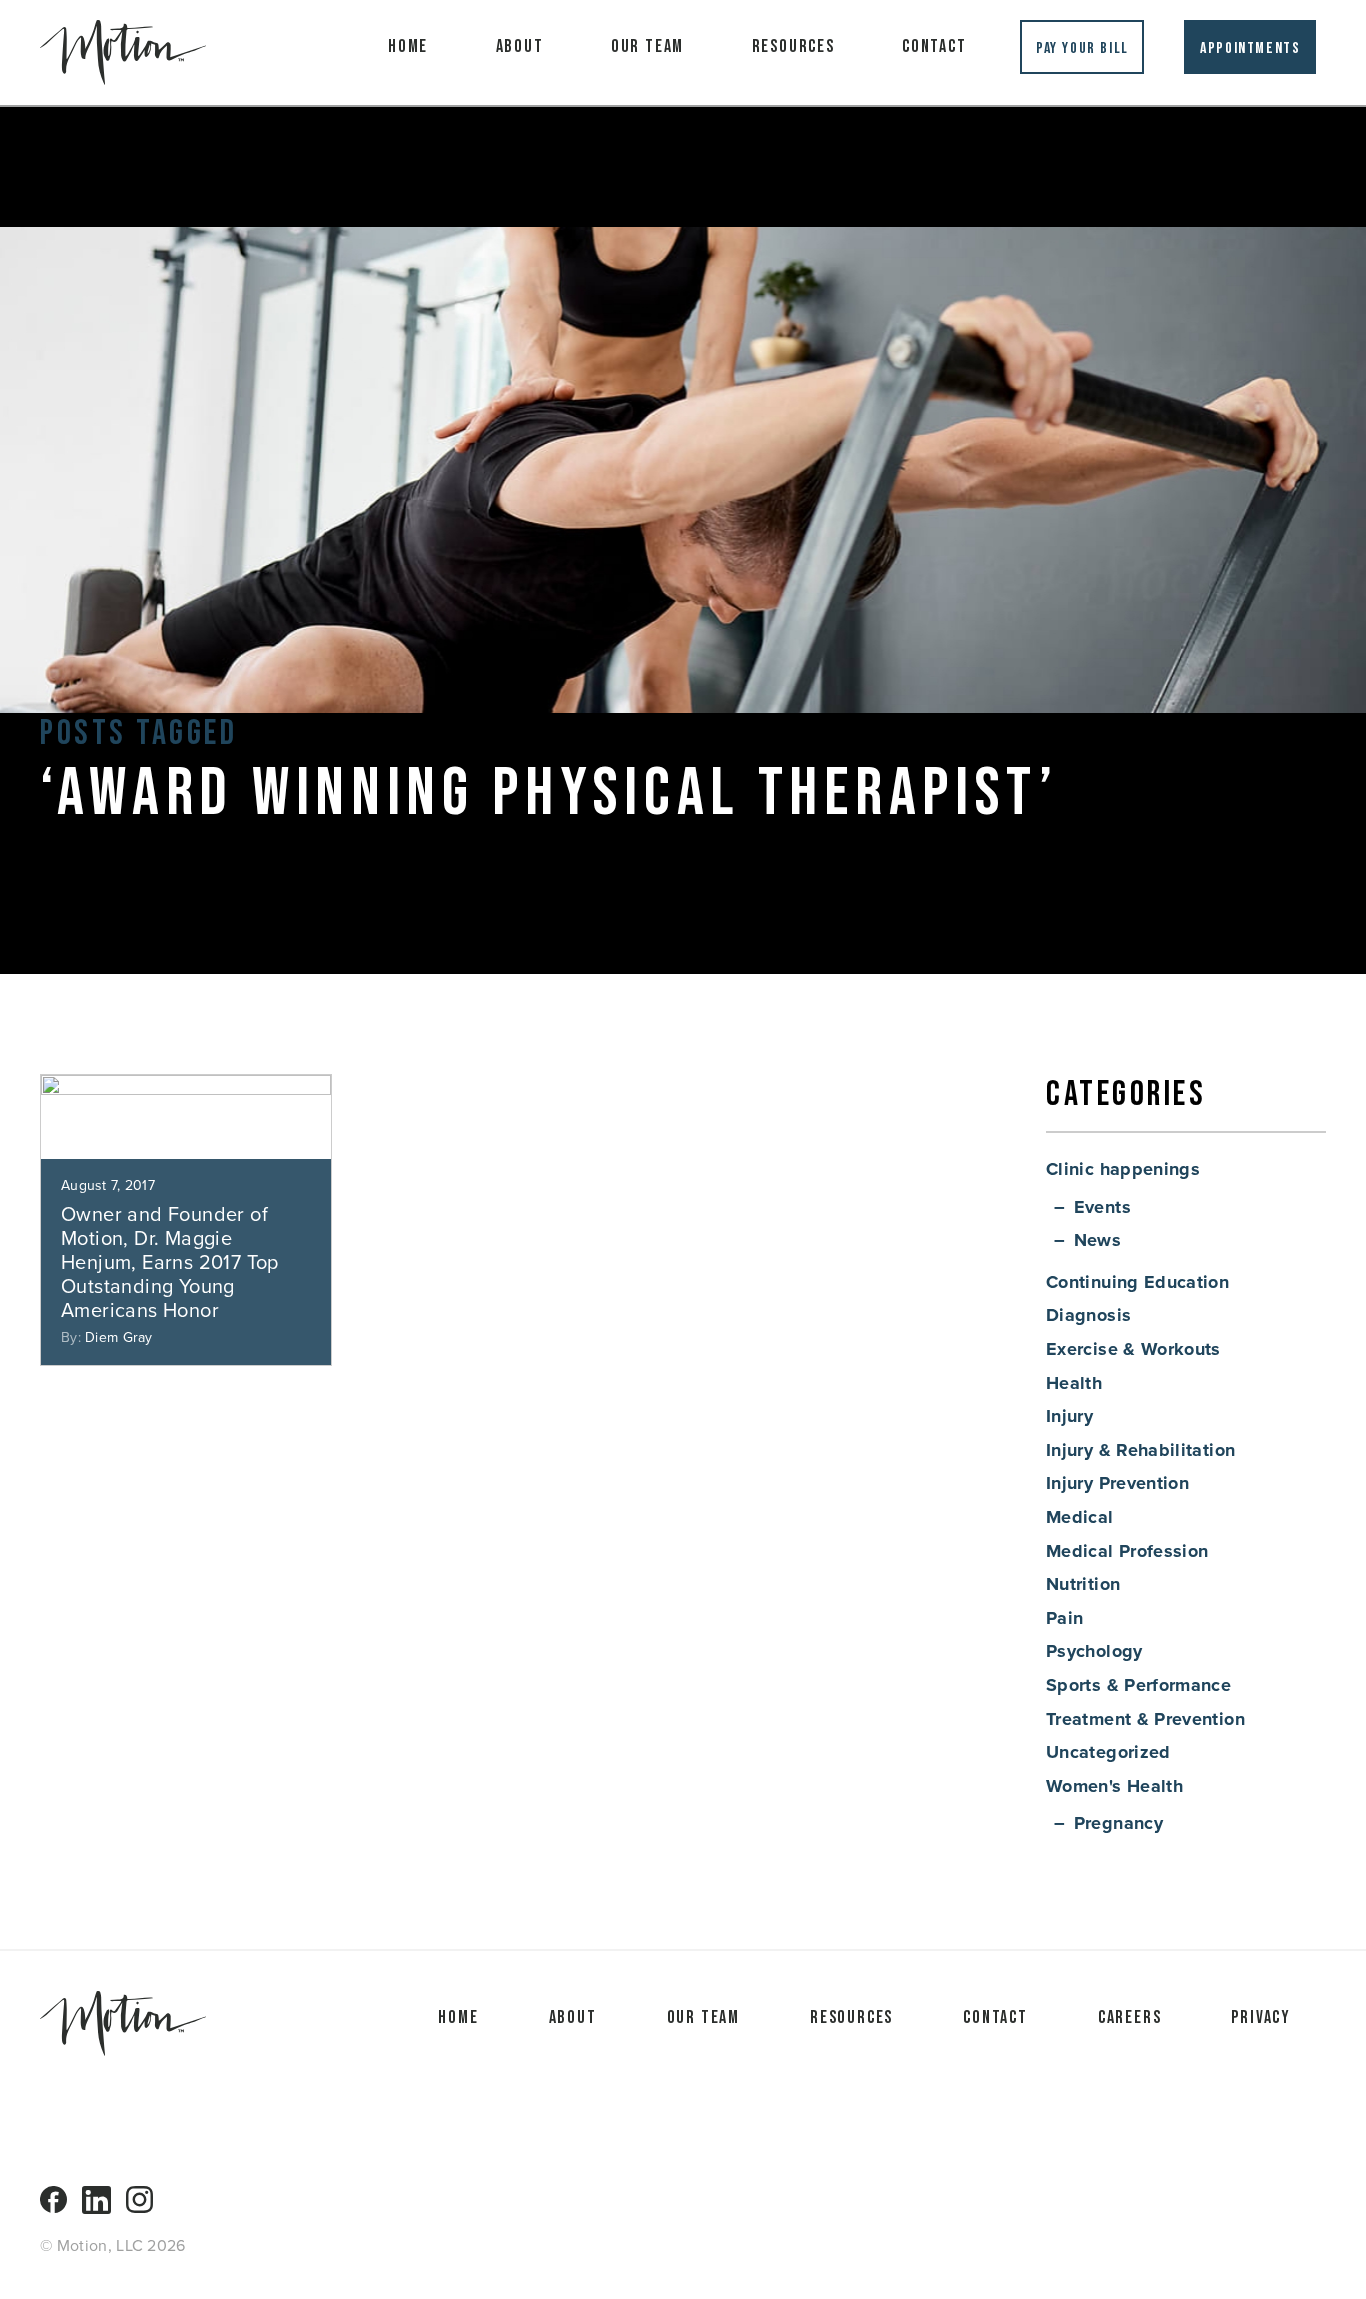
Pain (1064, 1618)
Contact (934, 46)
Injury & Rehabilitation (1140, 1450)
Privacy (1261, 2017)
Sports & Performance (1138, 1685)
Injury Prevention (1117, 1483)
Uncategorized (1108, 1752)
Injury (1069, 1416)
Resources (793, 46)
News (1097, 1240)
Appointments (1250, 48)
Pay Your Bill (1082, 48)
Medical (1080, 1517)
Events (1102, 1207)
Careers (1130, 2017)
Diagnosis (1088, 1315)
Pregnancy (1118, 1823)
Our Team (647, 46)
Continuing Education (1137, 1282)
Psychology (1094, 1651)
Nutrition (1083, 1584)
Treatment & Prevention (1145, 1719)
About (520, 46)
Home (408, 46)
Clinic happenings (1123, 1169)
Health (1074, 1383)
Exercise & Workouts (1133, 1349)
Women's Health (1114, 1786)
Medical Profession (1127, 1551)
